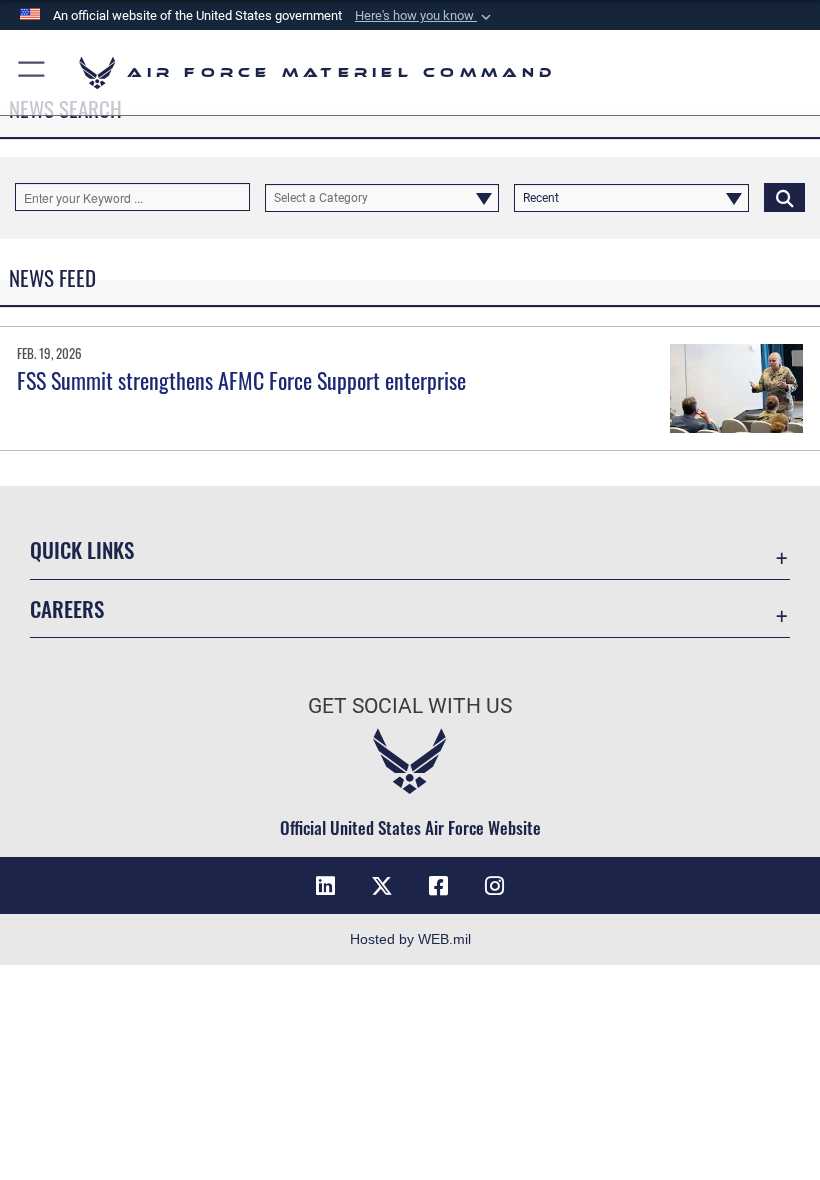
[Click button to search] (784, 197)
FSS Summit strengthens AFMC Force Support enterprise (241, 380)
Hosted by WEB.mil (410, 939)
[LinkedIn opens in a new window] (326, 886)
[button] (425, 16)
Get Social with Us (410, 706)
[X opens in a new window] (382, 886)
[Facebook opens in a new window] (438, 886)
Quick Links (82, 549)
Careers (67, 608)
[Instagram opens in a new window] (494, 886)
